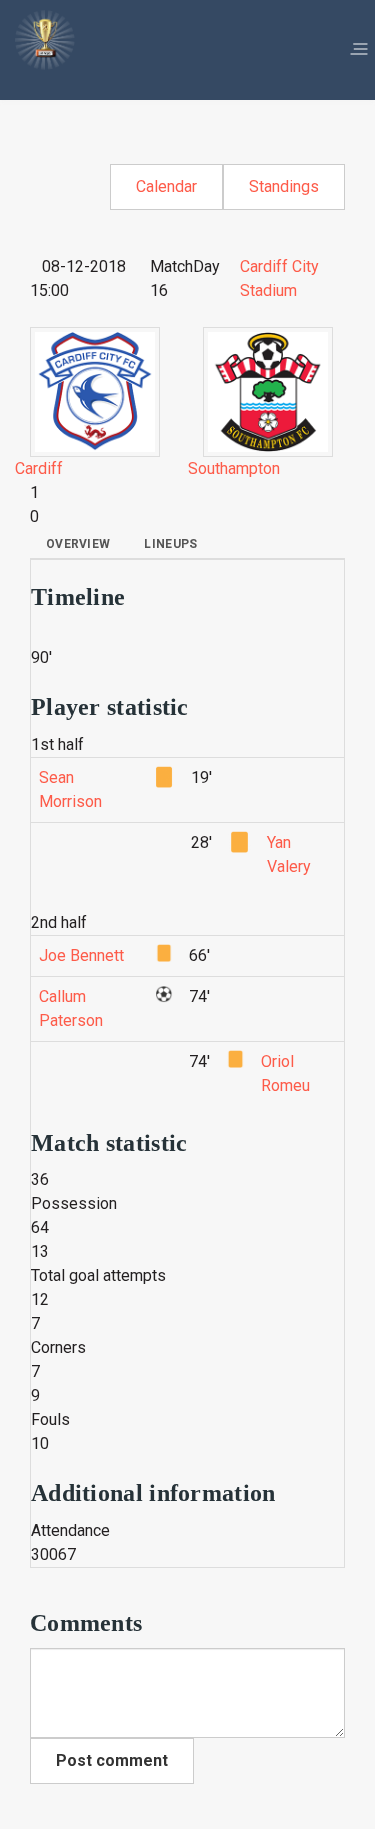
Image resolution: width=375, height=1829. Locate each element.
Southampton (234, 468)
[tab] (78, 544)
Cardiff (39, 468)
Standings (284, 186)
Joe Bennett (81, 955)
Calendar (166, 186)
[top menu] (359, 50)
